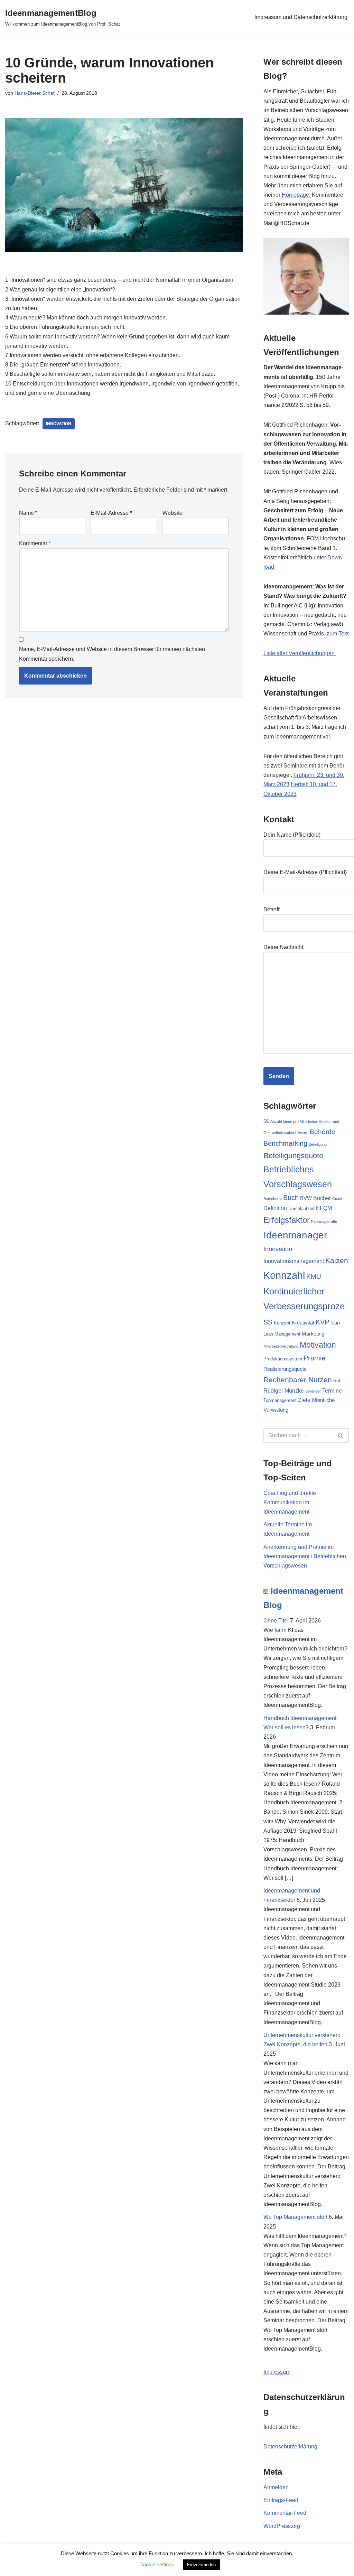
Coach (338, 1199)
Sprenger (313, 1391)
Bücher (322, 1198)
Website (173, 513)
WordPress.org (282, 2526)
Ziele (304, 1400)
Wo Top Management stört (295, 2217)
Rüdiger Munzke (284, 1391)
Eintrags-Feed (281, 2500)
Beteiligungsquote (293, 1156)
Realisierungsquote (285, 1369)
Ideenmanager (295, 1235)
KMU (314, 1276)
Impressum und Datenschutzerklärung (301, 17)
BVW (306, 1198)
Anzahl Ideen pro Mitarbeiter (294, 1122)
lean (335, 1323)
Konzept (282, 1323)
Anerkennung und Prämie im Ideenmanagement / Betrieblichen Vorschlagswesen (305, 1556)
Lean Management (282, 1334)
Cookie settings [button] (157, 2564)
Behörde (323, 1132)
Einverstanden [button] (201, 2565)
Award (303, 1133)
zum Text (338, 634)
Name (28, 513)
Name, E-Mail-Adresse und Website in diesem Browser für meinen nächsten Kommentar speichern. (112, 654)
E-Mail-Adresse (111, 513)
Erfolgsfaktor (287, 1220)
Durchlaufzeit (301, 1208)
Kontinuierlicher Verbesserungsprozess (304, 1306)
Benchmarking (285, 1143)
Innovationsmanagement (294, 1261)
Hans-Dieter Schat (35, 93)
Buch (291, 1198)
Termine (332, 1391)
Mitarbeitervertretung (281, 1346)
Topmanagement (280, 1400)
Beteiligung (318, 1144)
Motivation (318, 1345)
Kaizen (337, 1260)
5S (266, 1121)
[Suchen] (341, 1435)
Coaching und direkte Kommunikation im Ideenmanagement (290, 1502)
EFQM (324, 1208)
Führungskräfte (324, 1221)
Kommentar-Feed (285, 2513)
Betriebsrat (273, 1199)
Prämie (314, 1358)
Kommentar (35, 543)
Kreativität (303, 1323)
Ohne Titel (276, 1621)
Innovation (59, 424)
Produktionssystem (283, 1359)
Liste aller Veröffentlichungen (300, 653)
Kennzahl (284, 1275)
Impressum (277, 2372)
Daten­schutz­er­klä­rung (290, 2447)
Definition (275, 1208)
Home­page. (297, 195)
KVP (322, 1322)
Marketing (313, 1334)
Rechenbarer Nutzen (298, 1380)
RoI (337, 1381)
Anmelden (276, 2487)
